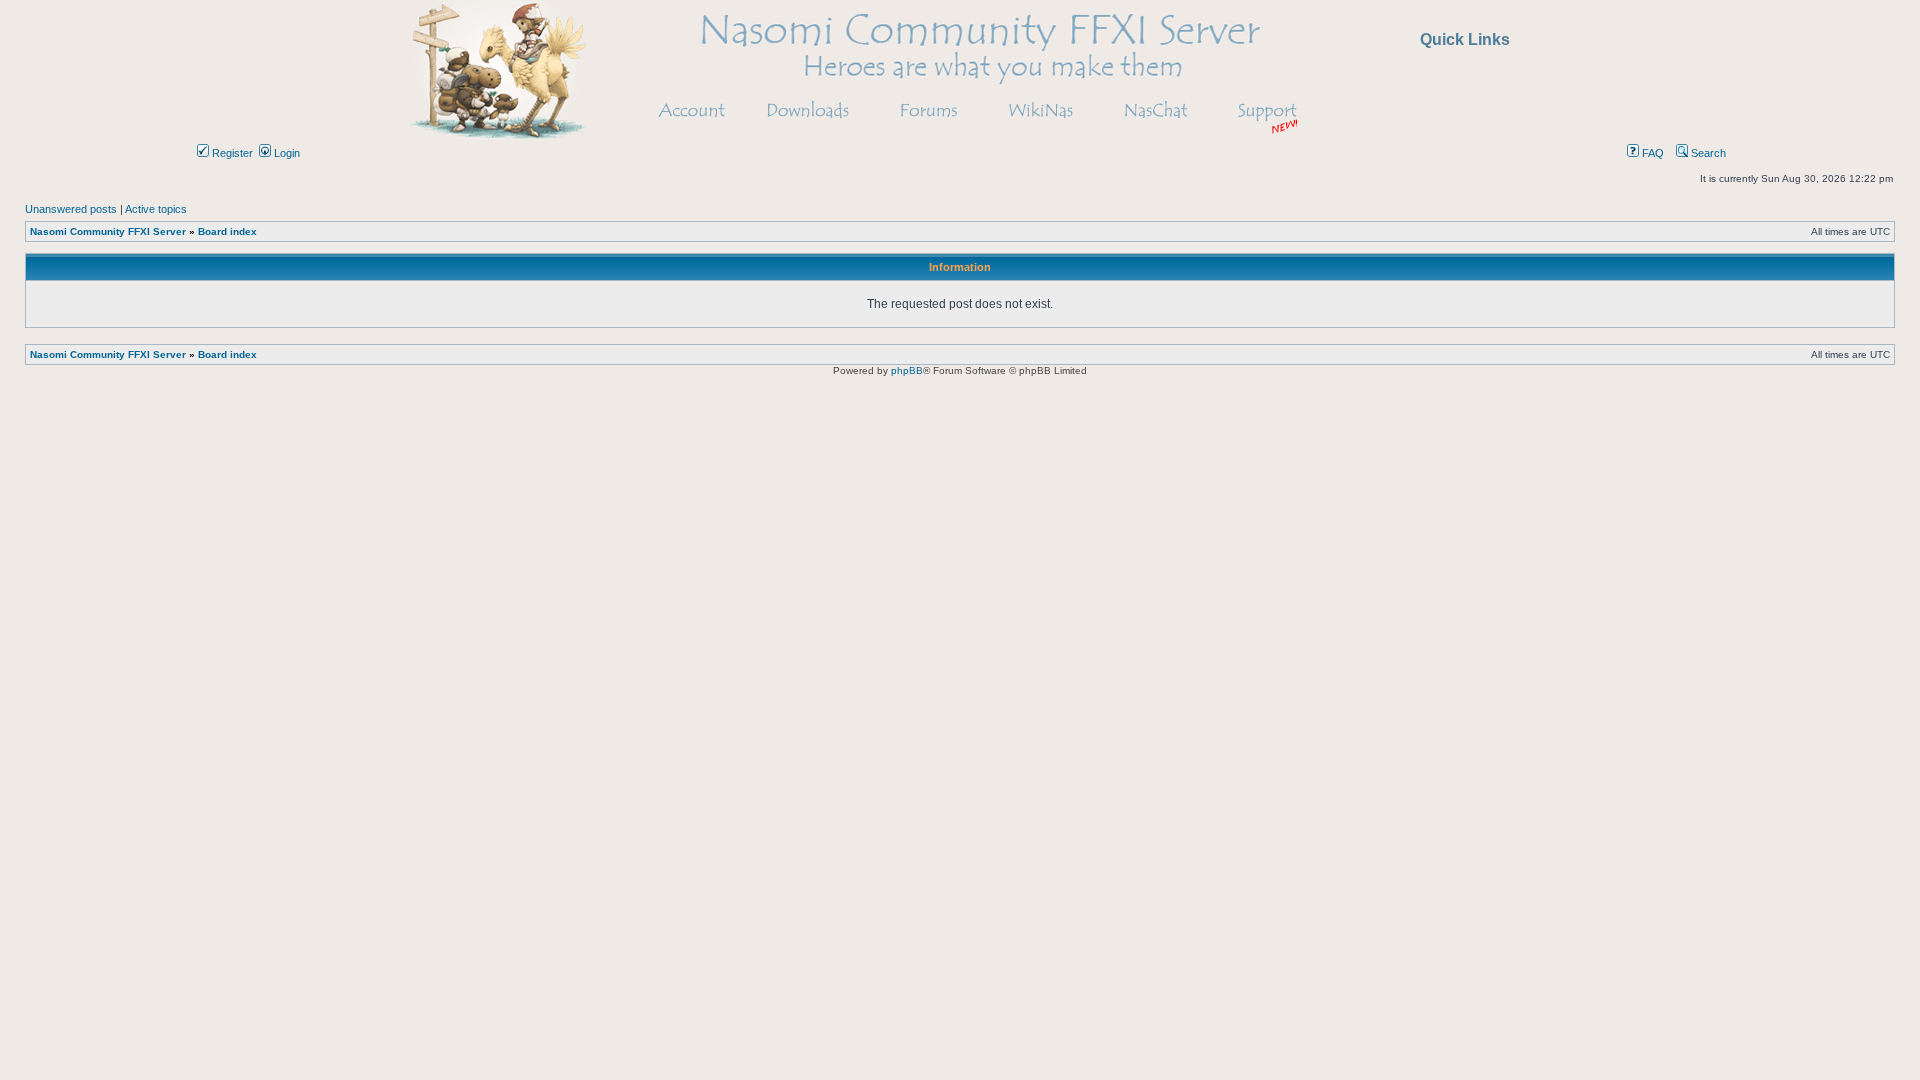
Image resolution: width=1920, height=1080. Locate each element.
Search (1707, 153)
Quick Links (1465, 39)
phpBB (907, 370)
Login (285, 153)
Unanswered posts (71, 209)
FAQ (1651, 153)
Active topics (156, 209)
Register (231, 153)
